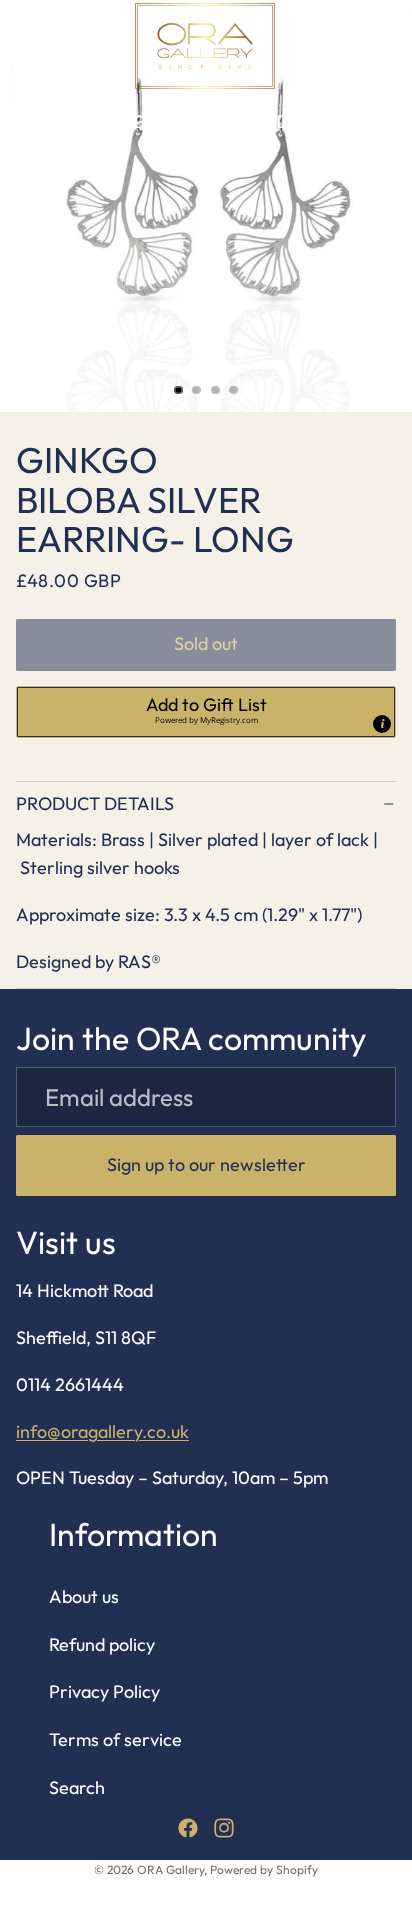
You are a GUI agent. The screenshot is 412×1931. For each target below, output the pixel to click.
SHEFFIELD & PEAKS (280, 121)
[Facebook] (188, 1828)
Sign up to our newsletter (206, 1164)
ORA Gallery (170, 1869)
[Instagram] (224, 1828)
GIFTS (156, 121)
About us (84, 1596)
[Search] (66, 46)
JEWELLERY (66, 121)
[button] (206, 712)
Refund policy (102, 1644)
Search (77, 1787)
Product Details (95, 803)
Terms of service (115, 1739)
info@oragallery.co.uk (102, 1431)
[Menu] (23, 46)
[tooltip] (382, 724)
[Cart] (388, 46)
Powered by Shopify (264, 1869)
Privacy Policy (104, 1691)
